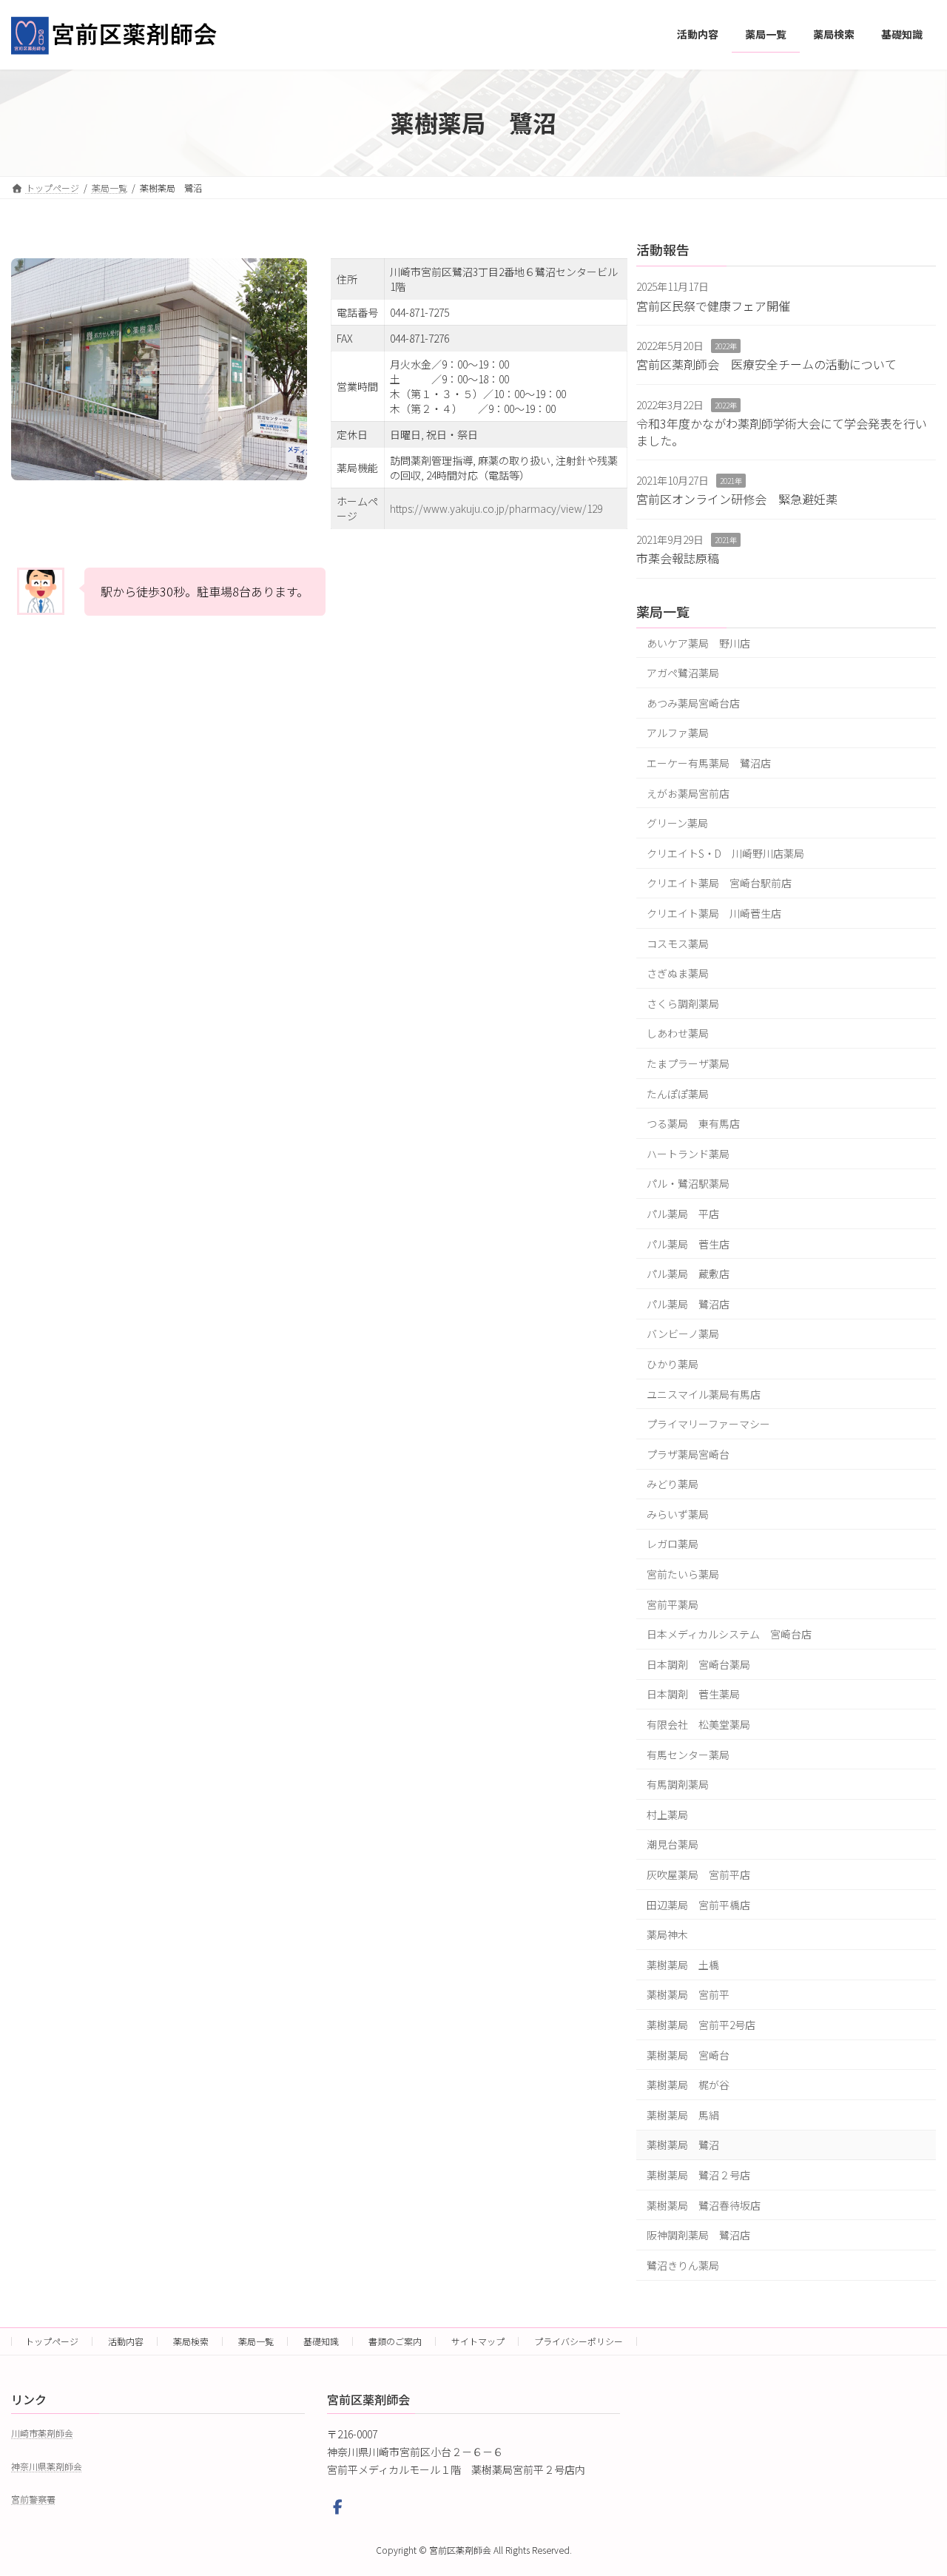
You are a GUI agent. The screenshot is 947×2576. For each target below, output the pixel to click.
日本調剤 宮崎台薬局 (698, 1664)
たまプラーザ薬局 (688, 1063)
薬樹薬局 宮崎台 (688, 2054)
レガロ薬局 (673, 1544)
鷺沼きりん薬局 (683, 2264)
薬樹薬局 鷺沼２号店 (698, 2175)
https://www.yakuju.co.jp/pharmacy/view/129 (496, 508)
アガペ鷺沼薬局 (683, 673)
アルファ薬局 (678, 733)
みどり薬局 (673, 1484)
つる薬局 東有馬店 (693, 1123)
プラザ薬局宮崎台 (688, 1453)
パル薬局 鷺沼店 (688, 1303)
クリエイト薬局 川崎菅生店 (714, 913)
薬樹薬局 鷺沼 (683, 2145)
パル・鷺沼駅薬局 (688, 1183)
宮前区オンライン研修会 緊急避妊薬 (737, 499)
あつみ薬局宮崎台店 (693, 702)
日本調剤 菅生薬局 (693, 1694)
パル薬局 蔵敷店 (688, 1274)
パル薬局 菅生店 (688, 1243)
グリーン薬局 (677, 823)
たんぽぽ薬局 (678, 1093)
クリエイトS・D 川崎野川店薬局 (725, 852)
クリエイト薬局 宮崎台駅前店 (719, 883)
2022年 (726, 346)
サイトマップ (478, 2341)
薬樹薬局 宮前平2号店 (701, 2025)
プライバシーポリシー (579, 2341)
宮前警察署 (33, 2499)
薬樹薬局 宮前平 (688, 1994)
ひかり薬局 (673, 1364)
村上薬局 (667, 1814)
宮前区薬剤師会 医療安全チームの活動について (766, 364)
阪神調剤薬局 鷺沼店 (698, 2235)
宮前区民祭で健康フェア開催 (713, 305)
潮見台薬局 (673, 1844)
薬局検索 (191, 2341)
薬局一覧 (663, 611)
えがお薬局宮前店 (688, 793)
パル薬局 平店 (683, 1214)
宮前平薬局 (673, 1604)
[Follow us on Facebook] (338, 2508)
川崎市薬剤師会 (42, 2434)
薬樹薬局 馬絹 (683, 2114)
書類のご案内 (395, 2341)
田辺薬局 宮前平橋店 (698, 1904)
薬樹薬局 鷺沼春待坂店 (704, 2205)
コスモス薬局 (678, 943)
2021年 (731, 481)
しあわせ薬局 (678, 1033)
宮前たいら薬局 (683, 1574)
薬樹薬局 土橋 (683, 1964)
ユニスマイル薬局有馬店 (704, 1393)
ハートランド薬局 (688, 1153)
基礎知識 (321, 2341)
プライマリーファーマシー (708, 1424)
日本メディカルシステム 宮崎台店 (729, 1634)
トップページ (52, 2341)
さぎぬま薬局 (678, 973)
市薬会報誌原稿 (678, 558)
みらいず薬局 (678, 1513)
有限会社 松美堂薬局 (698, 1724)
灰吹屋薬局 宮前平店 (698, 1874)
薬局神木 (667, 1934)
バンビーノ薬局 (683, 1334)
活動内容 (126, 2341)
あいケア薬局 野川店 (698, 642)
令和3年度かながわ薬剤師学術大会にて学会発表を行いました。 (782, 431)
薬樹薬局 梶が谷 (688, 2085)
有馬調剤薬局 (678, 1784)
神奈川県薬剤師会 (47, 2466)
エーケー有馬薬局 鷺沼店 (709, 763)
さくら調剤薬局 (683, 1003)
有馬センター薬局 (688, 1754)
